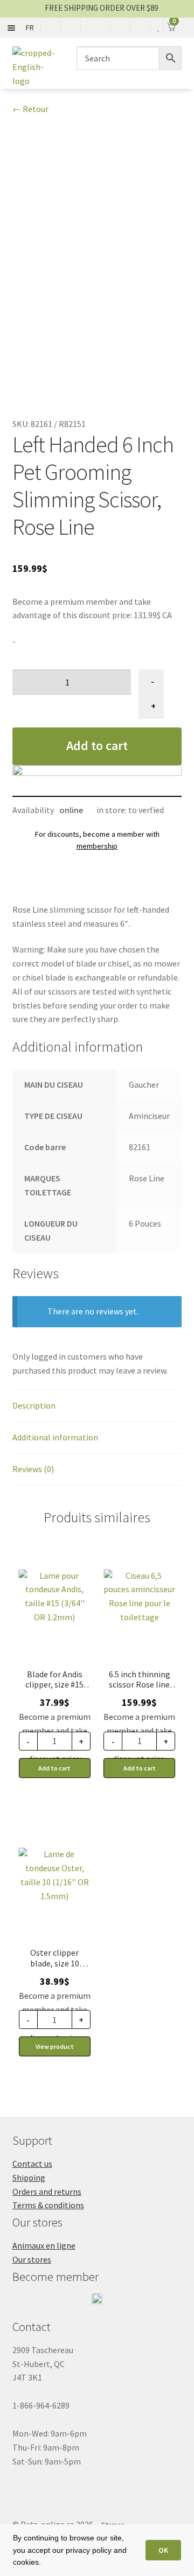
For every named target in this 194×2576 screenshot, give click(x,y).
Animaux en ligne (44, 2245)
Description (34, 1405)
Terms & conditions (48, 2205)
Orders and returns (47, 2192)
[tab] (97, 1406)
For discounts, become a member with (97, 840)
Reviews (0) (33, 1469)
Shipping (29, 2178)
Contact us (32, 2164)
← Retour (30, 109)
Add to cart (97, 745)
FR (30, 27)
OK (163, 2550)
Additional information (55, 1437)
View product (55, 2046)
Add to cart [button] (54, 1768)
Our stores (32, 2259)
